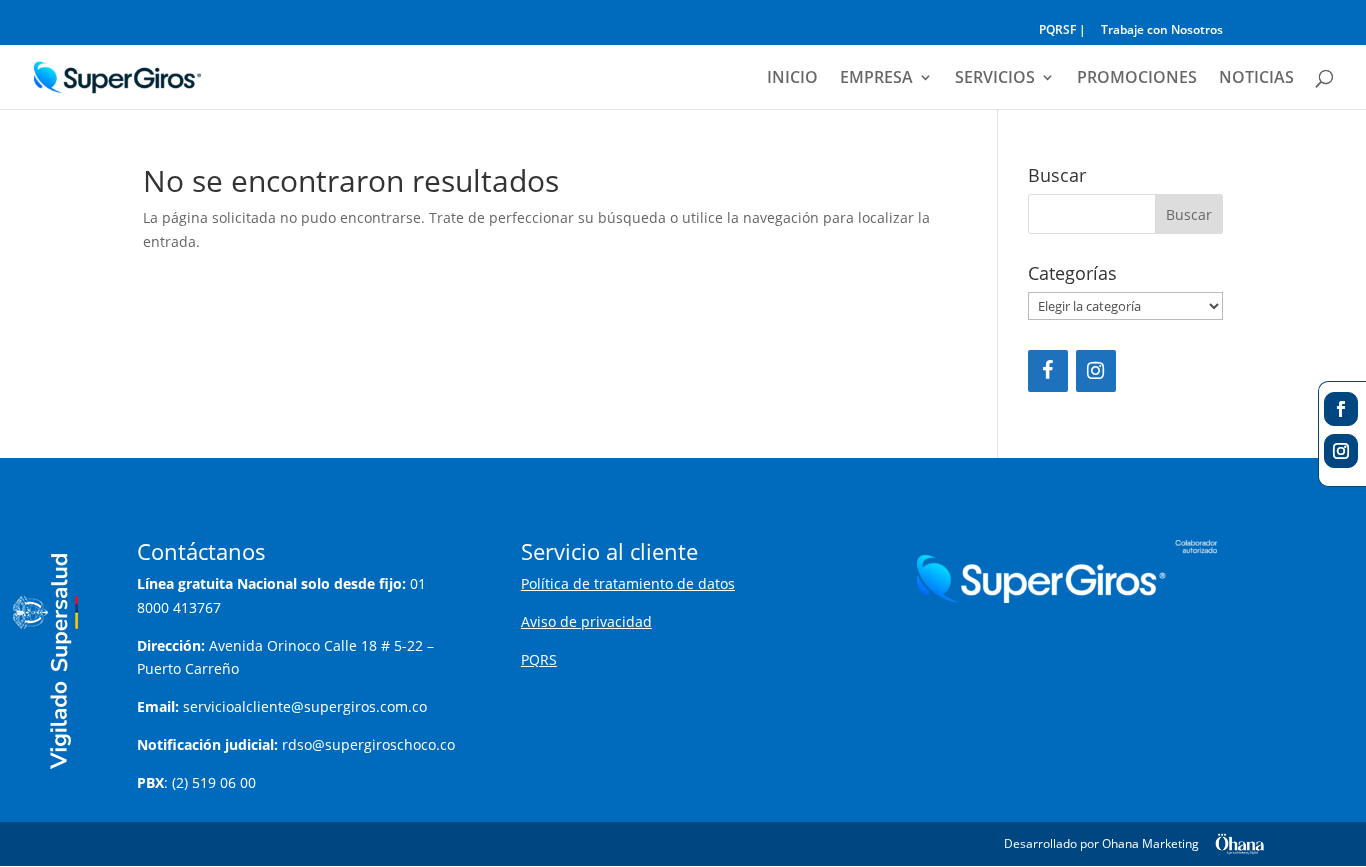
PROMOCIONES (1137, 79)
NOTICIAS (1256, 79)
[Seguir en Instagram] (1341, 451)
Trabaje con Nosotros (1162, 31)
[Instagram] (1096, 371)
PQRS (539, 659)
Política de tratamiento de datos (628, 583)
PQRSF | (1062, 31)
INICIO (792, 79)
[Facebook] (1048, 371)
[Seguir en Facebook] (1341, 409)
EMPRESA (876, 79)
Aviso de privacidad (586, 621)
